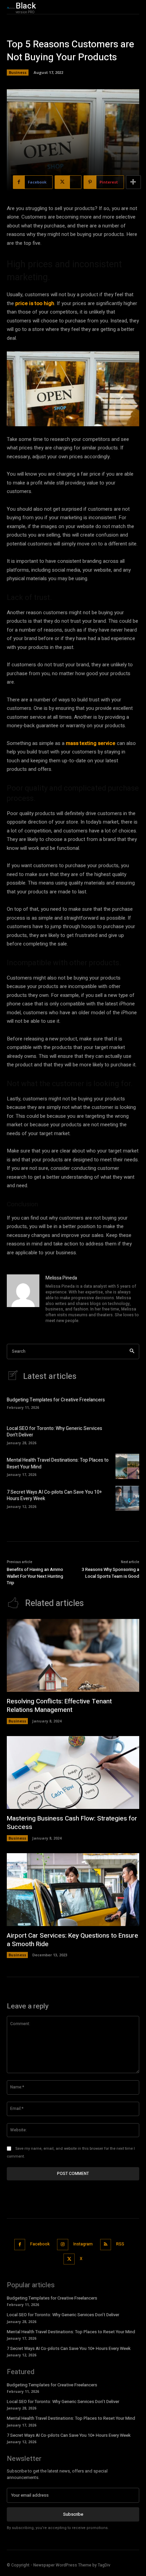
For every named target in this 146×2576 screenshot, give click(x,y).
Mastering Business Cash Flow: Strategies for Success (72, 1823)
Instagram (83, 2244)
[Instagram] (63, 2245)
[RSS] (106, 2245)
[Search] (132, 1351)
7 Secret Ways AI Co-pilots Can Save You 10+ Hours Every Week (54, 1496)
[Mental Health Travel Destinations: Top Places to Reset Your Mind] (127, 1466)
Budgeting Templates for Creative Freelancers (56, 1400)
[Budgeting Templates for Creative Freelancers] (127, 1403)
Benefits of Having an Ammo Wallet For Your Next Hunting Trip (35, 1576)
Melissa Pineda (61, 1278)
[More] (133, 182)
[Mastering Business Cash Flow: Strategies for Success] (73, 1773)
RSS (120, 2244)
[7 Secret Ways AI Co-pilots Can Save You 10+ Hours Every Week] (127, 1498)
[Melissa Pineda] (23, 1300)
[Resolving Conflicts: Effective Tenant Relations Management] (73, 1656)
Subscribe (73, 2514)
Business (18, 72)
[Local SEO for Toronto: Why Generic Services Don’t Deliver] (127, 1434)
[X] (69, 2259)
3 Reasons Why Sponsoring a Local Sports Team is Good (111, 1573)
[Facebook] (20, 2245)
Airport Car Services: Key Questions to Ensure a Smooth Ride (72, 1940)
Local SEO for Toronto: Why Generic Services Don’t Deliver (54, 1432)
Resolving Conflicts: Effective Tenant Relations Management (59, 1706)
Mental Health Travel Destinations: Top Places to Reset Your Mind (58, 1464)
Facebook (40, 2244)
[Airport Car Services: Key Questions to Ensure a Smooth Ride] (73, 1890)
